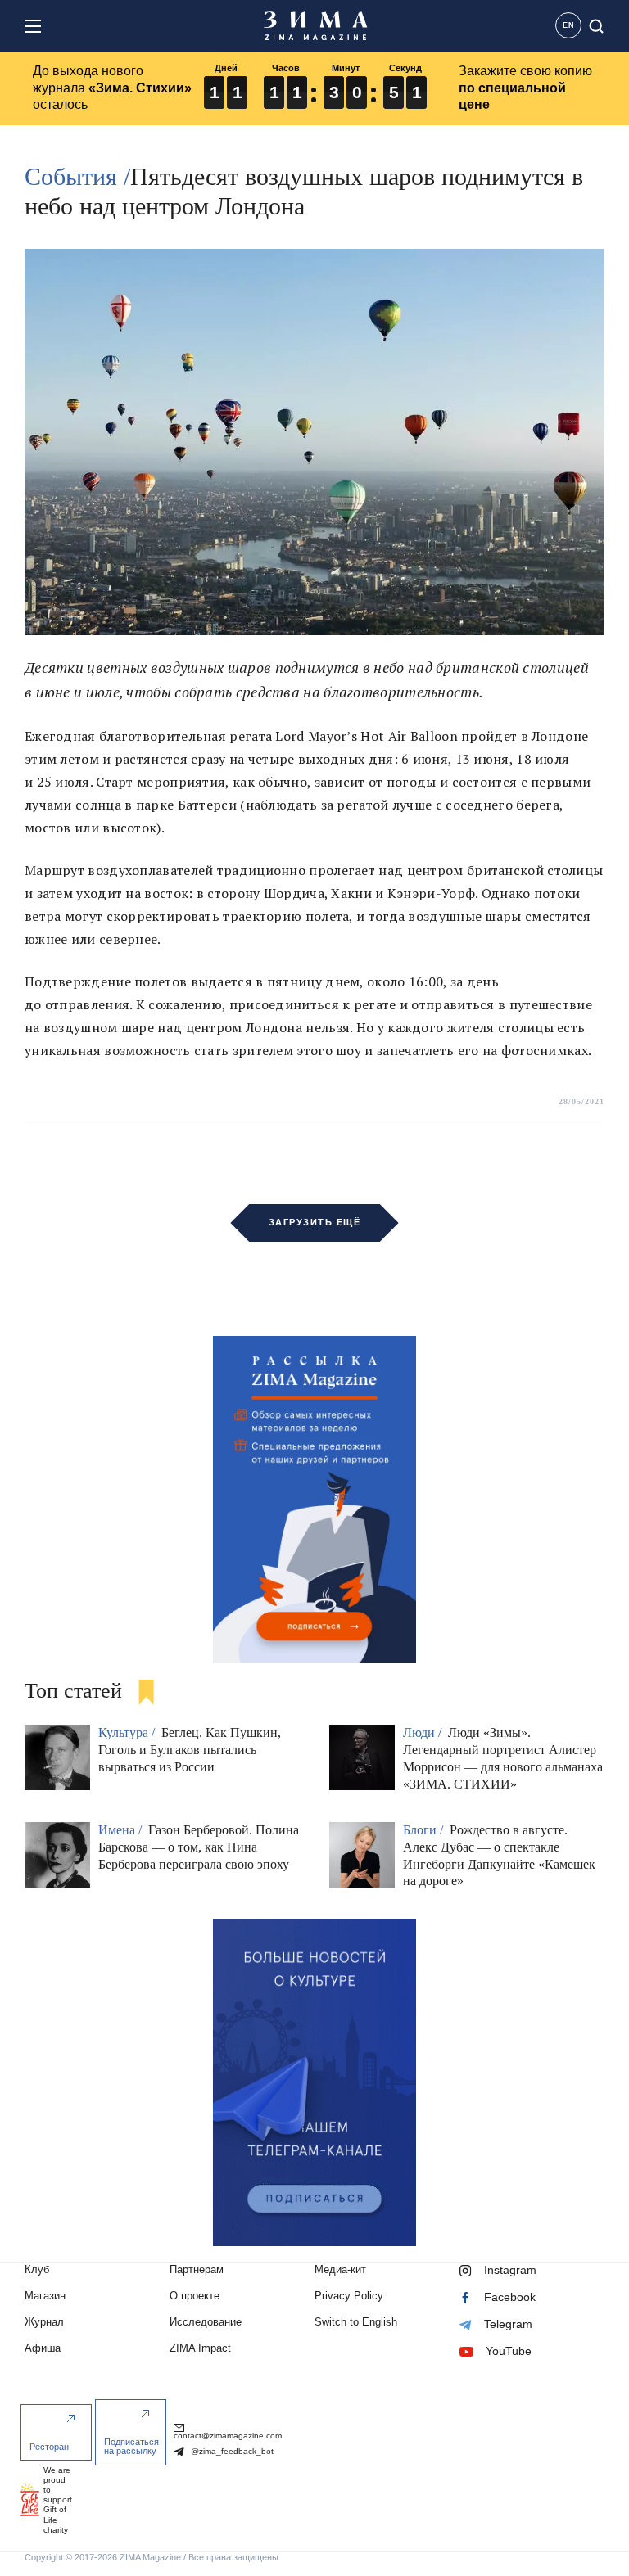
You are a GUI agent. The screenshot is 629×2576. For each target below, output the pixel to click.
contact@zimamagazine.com (228, 2436)
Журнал (44, 2322)
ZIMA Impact (200, 2348)
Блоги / (425, 1830)
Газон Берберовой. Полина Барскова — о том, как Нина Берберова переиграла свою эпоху (199, 1847)
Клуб (37, 2269)
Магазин (45, 2296)
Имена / (122, 1830)
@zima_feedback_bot (231, 2451)
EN (569, 25)
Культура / (128, 1732)
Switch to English (356, 2322)
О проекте (195, 2296)
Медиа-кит (340, 2269)
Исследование (206, 2322)
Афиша (43, 2348)
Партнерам (197, 2269)
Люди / (424, 1732)
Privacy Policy (349, 2296)
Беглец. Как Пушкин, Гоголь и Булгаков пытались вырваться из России (190, 1750)
